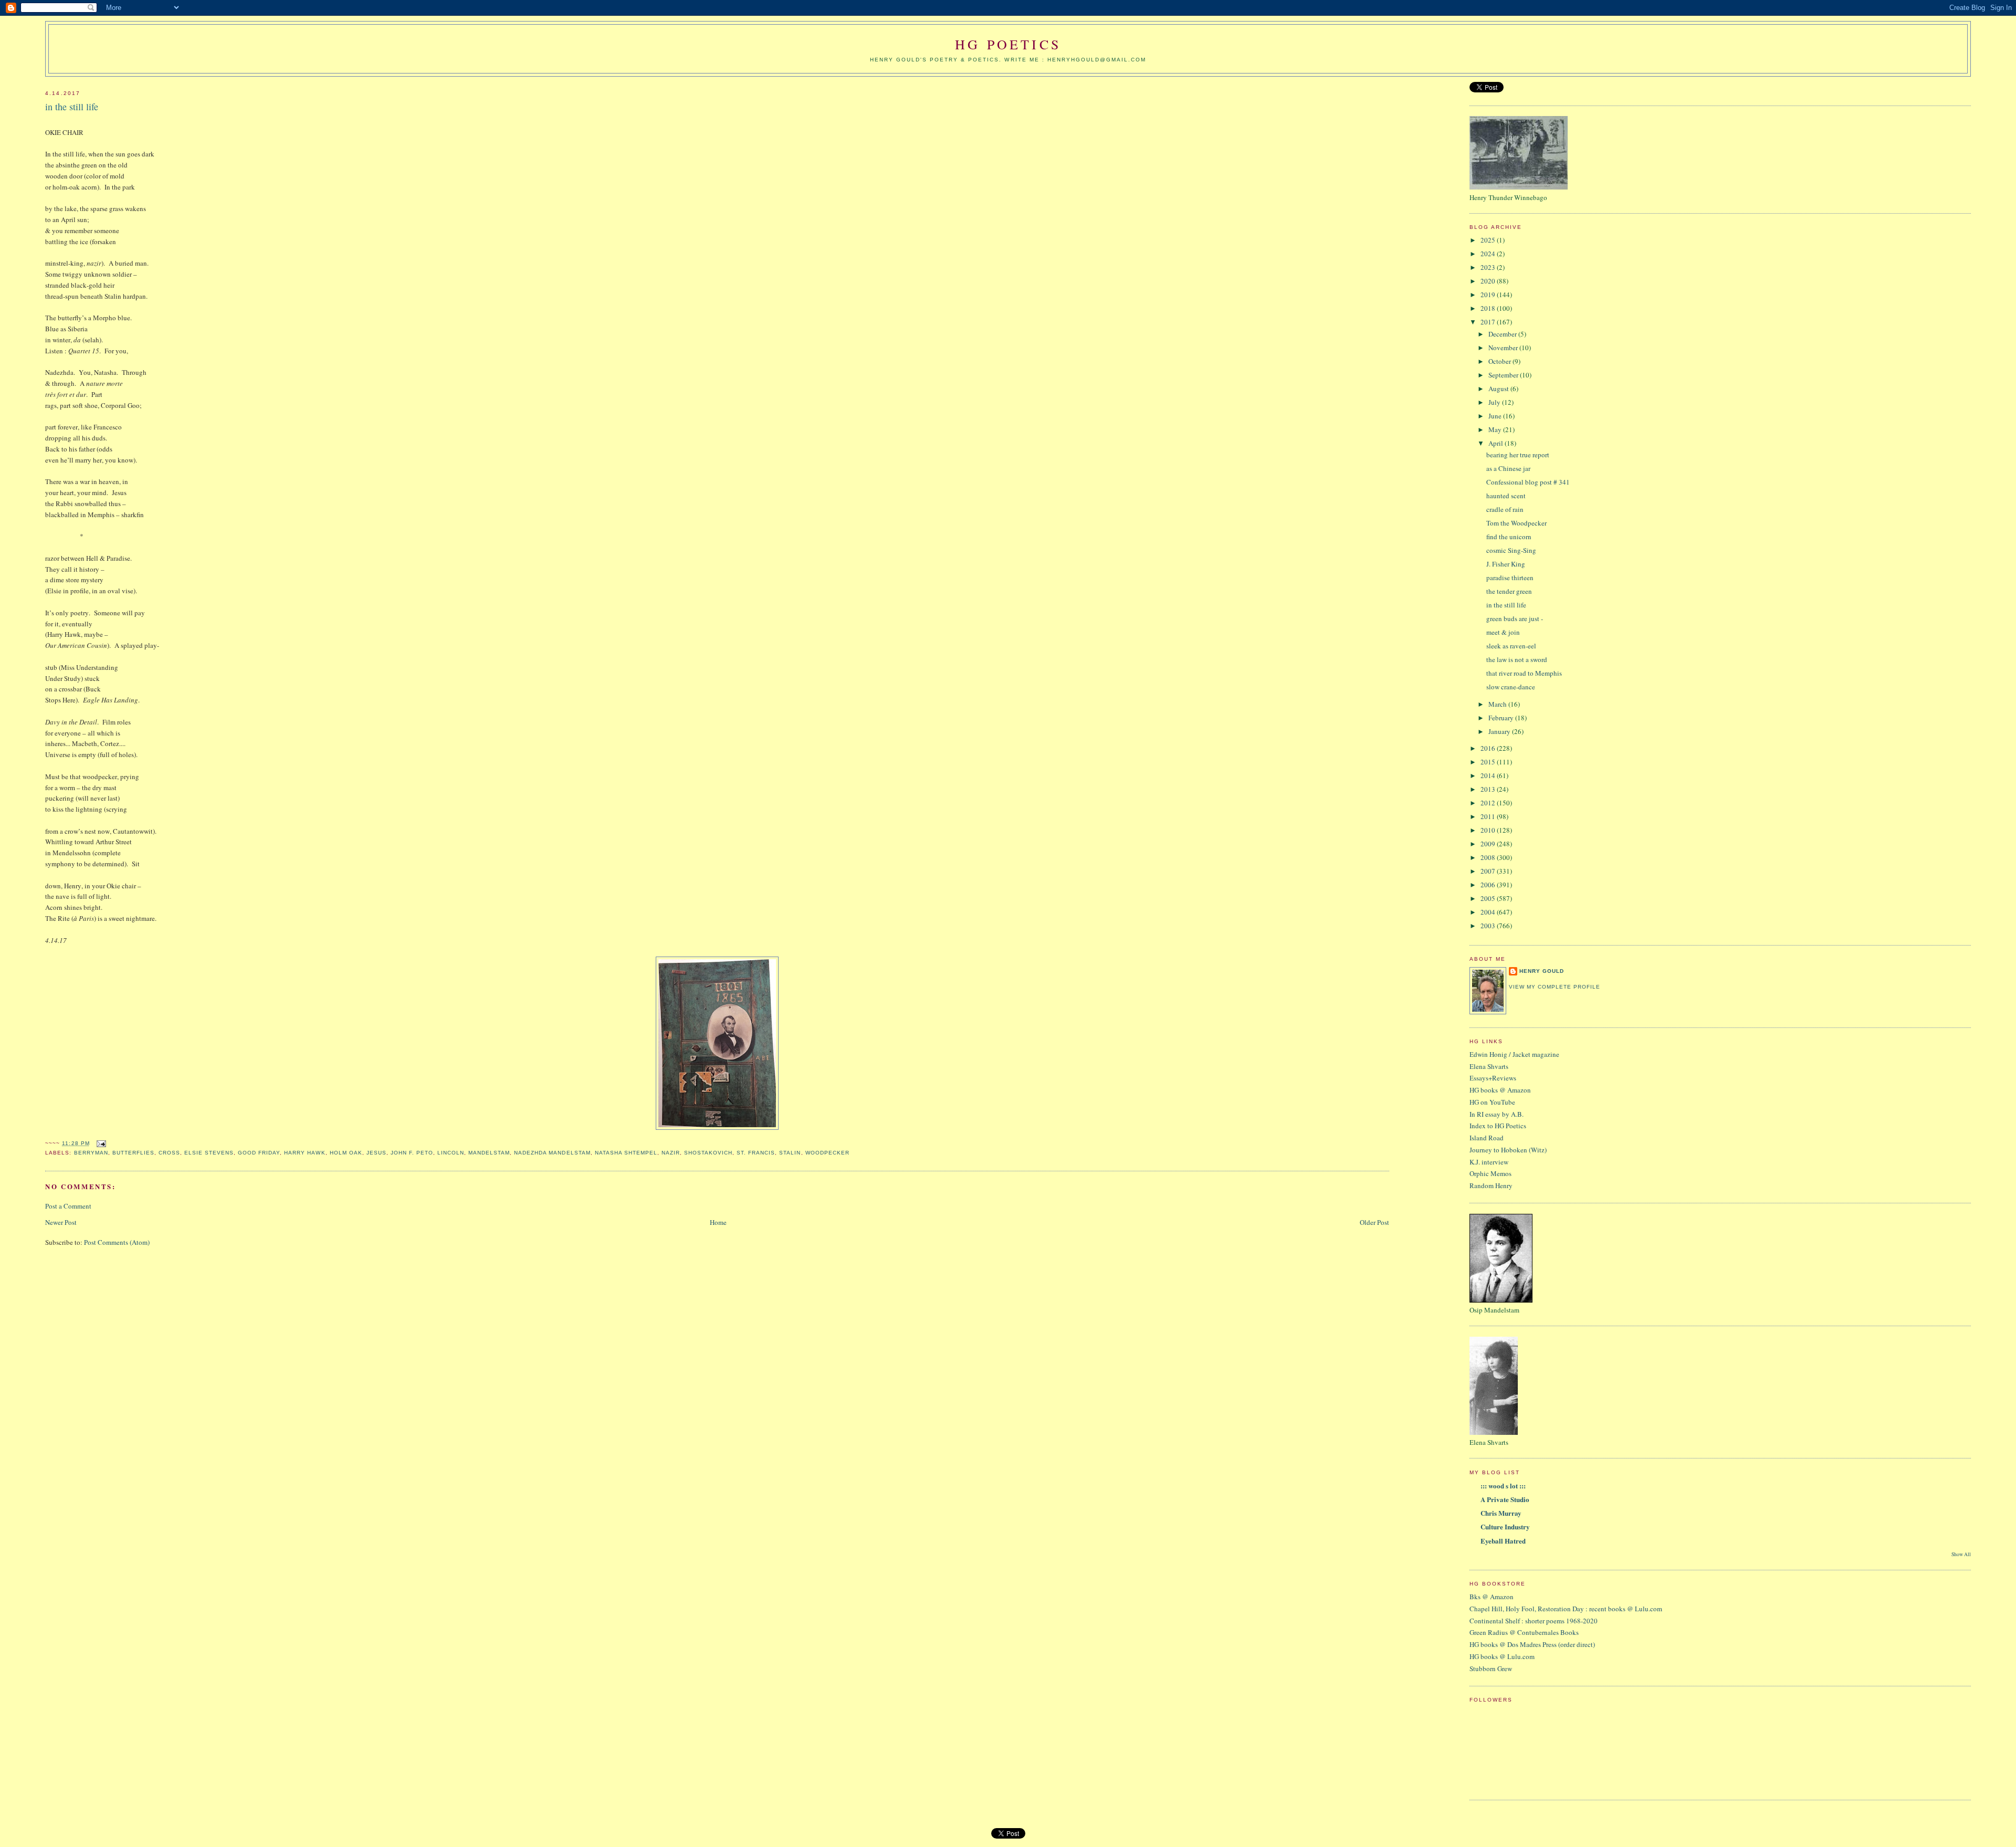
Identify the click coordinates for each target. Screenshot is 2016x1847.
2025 (1489, 240)
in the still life (72, 107)
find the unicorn (1509, 537)
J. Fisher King (1506, 564)
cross (169, 1153)
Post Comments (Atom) (117, 1242)
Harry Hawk (304, 1153)
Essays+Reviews (1493, 1078)
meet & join (1503, 632)
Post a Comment (68, 1206)
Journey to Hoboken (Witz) (1508, 1150)
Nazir (671, 1153)
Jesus (376, 1153)
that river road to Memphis (1524, 673)
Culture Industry (1505, 1526)
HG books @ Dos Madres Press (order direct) (1532, 1644)
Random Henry (1491, 1185)
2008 (1489, 857)
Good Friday (259, 1153)
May (1496, 429)
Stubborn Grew (1491, 1668)
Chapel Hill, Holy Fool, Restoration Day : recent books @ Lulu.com (1566, 1609)
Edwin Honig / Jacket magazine (1514, 1054)
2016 (1489, 748)
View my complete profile (1555, 987)
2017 (1489, 322)
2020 (1489, 281)
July (1495, 402)
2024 (1489, 254)
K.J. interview (1489, 1162)
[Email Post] (100, 1143)
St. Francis (756, 1153)
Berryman (91, 1153)
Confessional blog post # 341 (1528, 482)
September (1504, 375)
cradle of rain (1505, 509)
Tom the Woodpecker (1516, 523)
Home (718, 1222)
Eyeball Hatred (1503, 1541)
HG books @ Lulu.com (1502, 1656)
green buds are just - (1515, 618)
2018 (1489, 308)
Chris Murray (1501, 1513)
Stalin (790, 1153)
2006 (1489, 885)
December (1503, 334)
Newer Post (61, 1222)
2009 (1489, 844)
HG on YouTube (1492, 1102)
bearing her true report (1518, 455)
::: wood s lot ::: (1503, 1486)
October (1500, 361)
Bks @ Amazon (1492, 1597)
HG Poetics (1008, 44)
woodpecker (827, 1153)
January (1500, 731)
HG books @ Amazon (1500, 1090)
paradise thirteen (1510, 578)
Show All (1961, 1554)
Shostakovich (708, 1153)
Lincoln (451, 1153)
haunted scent (1506, 496)
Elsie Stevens (209, 1153)
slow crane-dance (1511, 687)
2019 (1489, 295)
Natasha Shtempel (626, 1153)
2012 (1489, 803)
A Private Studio (1505, 1499)
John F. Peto (412, 1153)
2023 (1489, 267)
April (1497, 443)
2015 (1489, 762)
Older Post (1374, 1222)
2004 (1489, 912)
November (1504, 348)
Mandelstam (489, 1153)
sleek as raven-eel (1511, 646)
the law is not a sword (1517, 659)
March (1498, 704)
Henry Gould (1542, 971)
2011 (1489, 816)
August (1499, 389)
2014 (1489, 775)
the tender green (1509, 591)
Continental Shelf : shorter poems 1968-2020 (1534, 1621)
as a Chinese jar (1508, 468)
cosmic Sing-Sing (1511, 550)
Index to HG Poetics (1498, 1126)
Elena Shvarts (1489, 1066)
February (1502, 718)
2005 (1489, 898)
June (1496, 416)
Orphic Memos (1490, 1173)
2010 (1489, 830)
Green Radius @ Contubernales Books (1524, 1632)
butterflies (133, 1153)
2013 (1489, 789)
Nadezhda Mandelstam (552, 1153)
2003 (1489, 926)
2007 (1489, 871)
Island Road (1487, 1138)
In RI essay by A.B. (1497, 1114)
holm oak (346, 1153)
